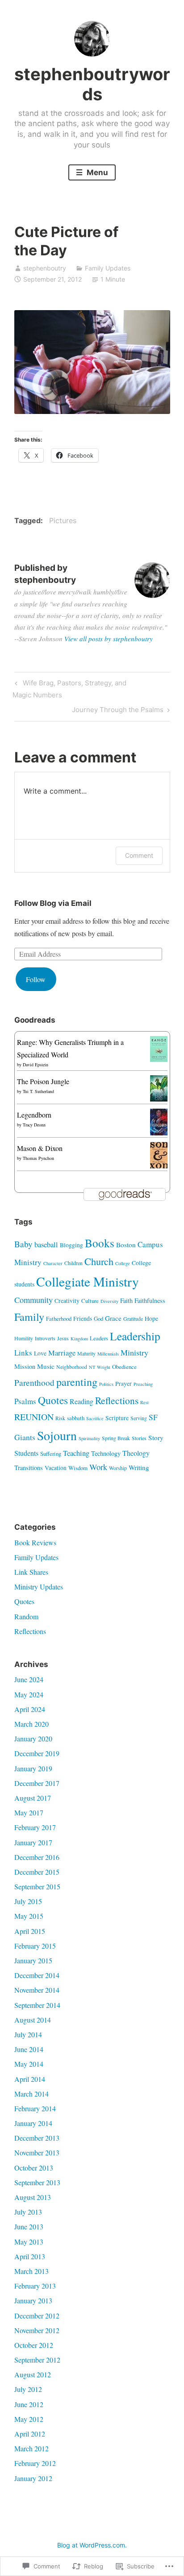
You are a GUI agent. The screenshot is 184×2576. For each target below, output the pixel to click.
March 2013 (31, 2271)
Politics (106, 1384)
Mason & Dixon (40, 1148)
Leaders (99, 1338)
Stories (139, 1438)
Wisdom (78, 1468)
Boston (126, 1245)
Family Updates (108, 268)
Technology (106, 1453)
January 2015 (33, 1960)
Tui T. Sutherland (38, 1091)
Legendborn (34, 1115)
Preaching (143, 1384)
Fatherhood (59, 1319)
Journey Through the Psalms (118, 711)
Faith (126, 1300)
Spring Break (116, 1438)
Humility (24, 1338)
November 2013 (37, 2152)
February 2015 (35, 1946)
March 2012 (31, 2448)
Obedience (124, 1367)
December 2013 (37, 2138)
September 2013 (37, 2182)
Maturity (86, 1353)
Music (46, 1366)
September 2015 (37, 1886)
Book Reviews (35, 1542)
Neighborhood (72, 1367)
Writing (139, 1467)
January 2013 (33, 2300)
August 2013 (33, 2197)
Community (33, 1300)
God (98, 1319)
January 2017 (33, 1842)
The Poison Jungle (43, 1081)
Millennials (108, 1354)
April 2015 (30, 1931)
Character (53, 1263)
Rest (144, 1402)
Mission (25, 1366)
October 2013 (34, 2168)
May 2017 (29, 1812)
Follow (36, 979)
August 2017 (33, 1798)
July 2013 (28, 2212)
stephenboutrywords (92, 84)
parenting (77, 1382)
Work (98, 1467)
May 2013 (29, 2242)
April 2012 (30, 2434)
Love (40, 1353)
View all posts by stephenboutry (109, 639)
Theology (136, 1453)
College (123, 1263)
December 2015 (37, 1872)
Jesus (63, 1338)
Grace (113, 1318)
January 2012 (33, 2478)
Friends (83, 1318)
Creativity (67, 1300)
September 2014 (37, 2005)
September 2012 (37, 2360)
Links (23, 1353)
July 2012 (28, 2389)
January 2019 (33, 1768)
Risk (60, 1418)
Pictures (63, 520)
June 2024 (29, 1679)
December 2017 (37, 1783)
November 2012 (37, 2330)
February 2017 (35, 1827)
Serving (139, 1418)
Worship (118, 1468)
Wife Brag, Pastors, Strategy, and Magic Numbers (69, 689)
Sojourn (57, 1435)
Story (156, 1437)
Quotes (53, 1400)
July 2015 (28, 1901)
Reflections (117, 1400)
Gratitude (133, 1319)
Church (99, 1261)
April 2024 (30, 1709)
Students (26, 1453)
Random (26, 1616)
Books (100, 1243)
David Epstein (36, 1065)
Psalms (25, 1401)
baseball (46, 1245)
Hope (151, 1318)
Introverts (45, 1338)
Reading (82, 1401)
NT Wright (100, 1367)
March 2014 (31, 2094)
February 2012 (35, 2463)
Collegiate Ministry (88, 1281)
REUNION (34, 1417)
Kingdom (79, 1339)
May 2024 (29, 1694)
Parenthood (34, 1382)
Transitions (29, 1468)
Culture (90, 1301)
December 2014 (37, 1975)
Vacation (56, 1468)
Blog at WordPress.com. (92, 2545)
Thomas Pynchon (38, 1158)
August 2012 (33, 2374)
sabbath (76, 1418)
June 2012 (29, 2404)
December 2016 (37, 1857)
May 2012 (29, 2419)
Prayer (123, 1383)
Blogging (71, 1245)
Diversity (109, 1301)
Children (73, 1263)
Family (29, 1317)
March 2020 (31, 1724)
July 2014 (28, 2034)
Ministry (134, 1352)
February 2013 (35, 2286)
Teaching (76, 1453)
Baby (23, 1244)
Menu (96, 172)
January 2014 (33, 2123)
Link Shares (31, 1572)
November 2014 (37, 1990)
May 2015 (29, 1916)
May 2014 (29, 2064)
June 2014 (29, 2049)
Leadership (135, 1336)
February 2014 (35, 2108)
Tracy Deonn (34, 1125)
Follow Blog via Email (53, 903)
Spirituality (89, 1438)
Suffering (51, 1454)
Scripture (117, 1418)
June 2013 (29, 2226)
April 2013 (30, 2256)
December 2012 (37, 2316)
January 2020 (33, 1738)
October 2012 (34, 2345)
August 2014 (33, 2020)
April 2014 (30, 2079)
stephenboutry (45, 268)
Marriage (62, 1353)
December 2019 (37, 1753)
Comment (139, 855)
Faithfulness (150, 1300)
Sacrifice (95, 1418)
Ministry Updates (39, 1587)
